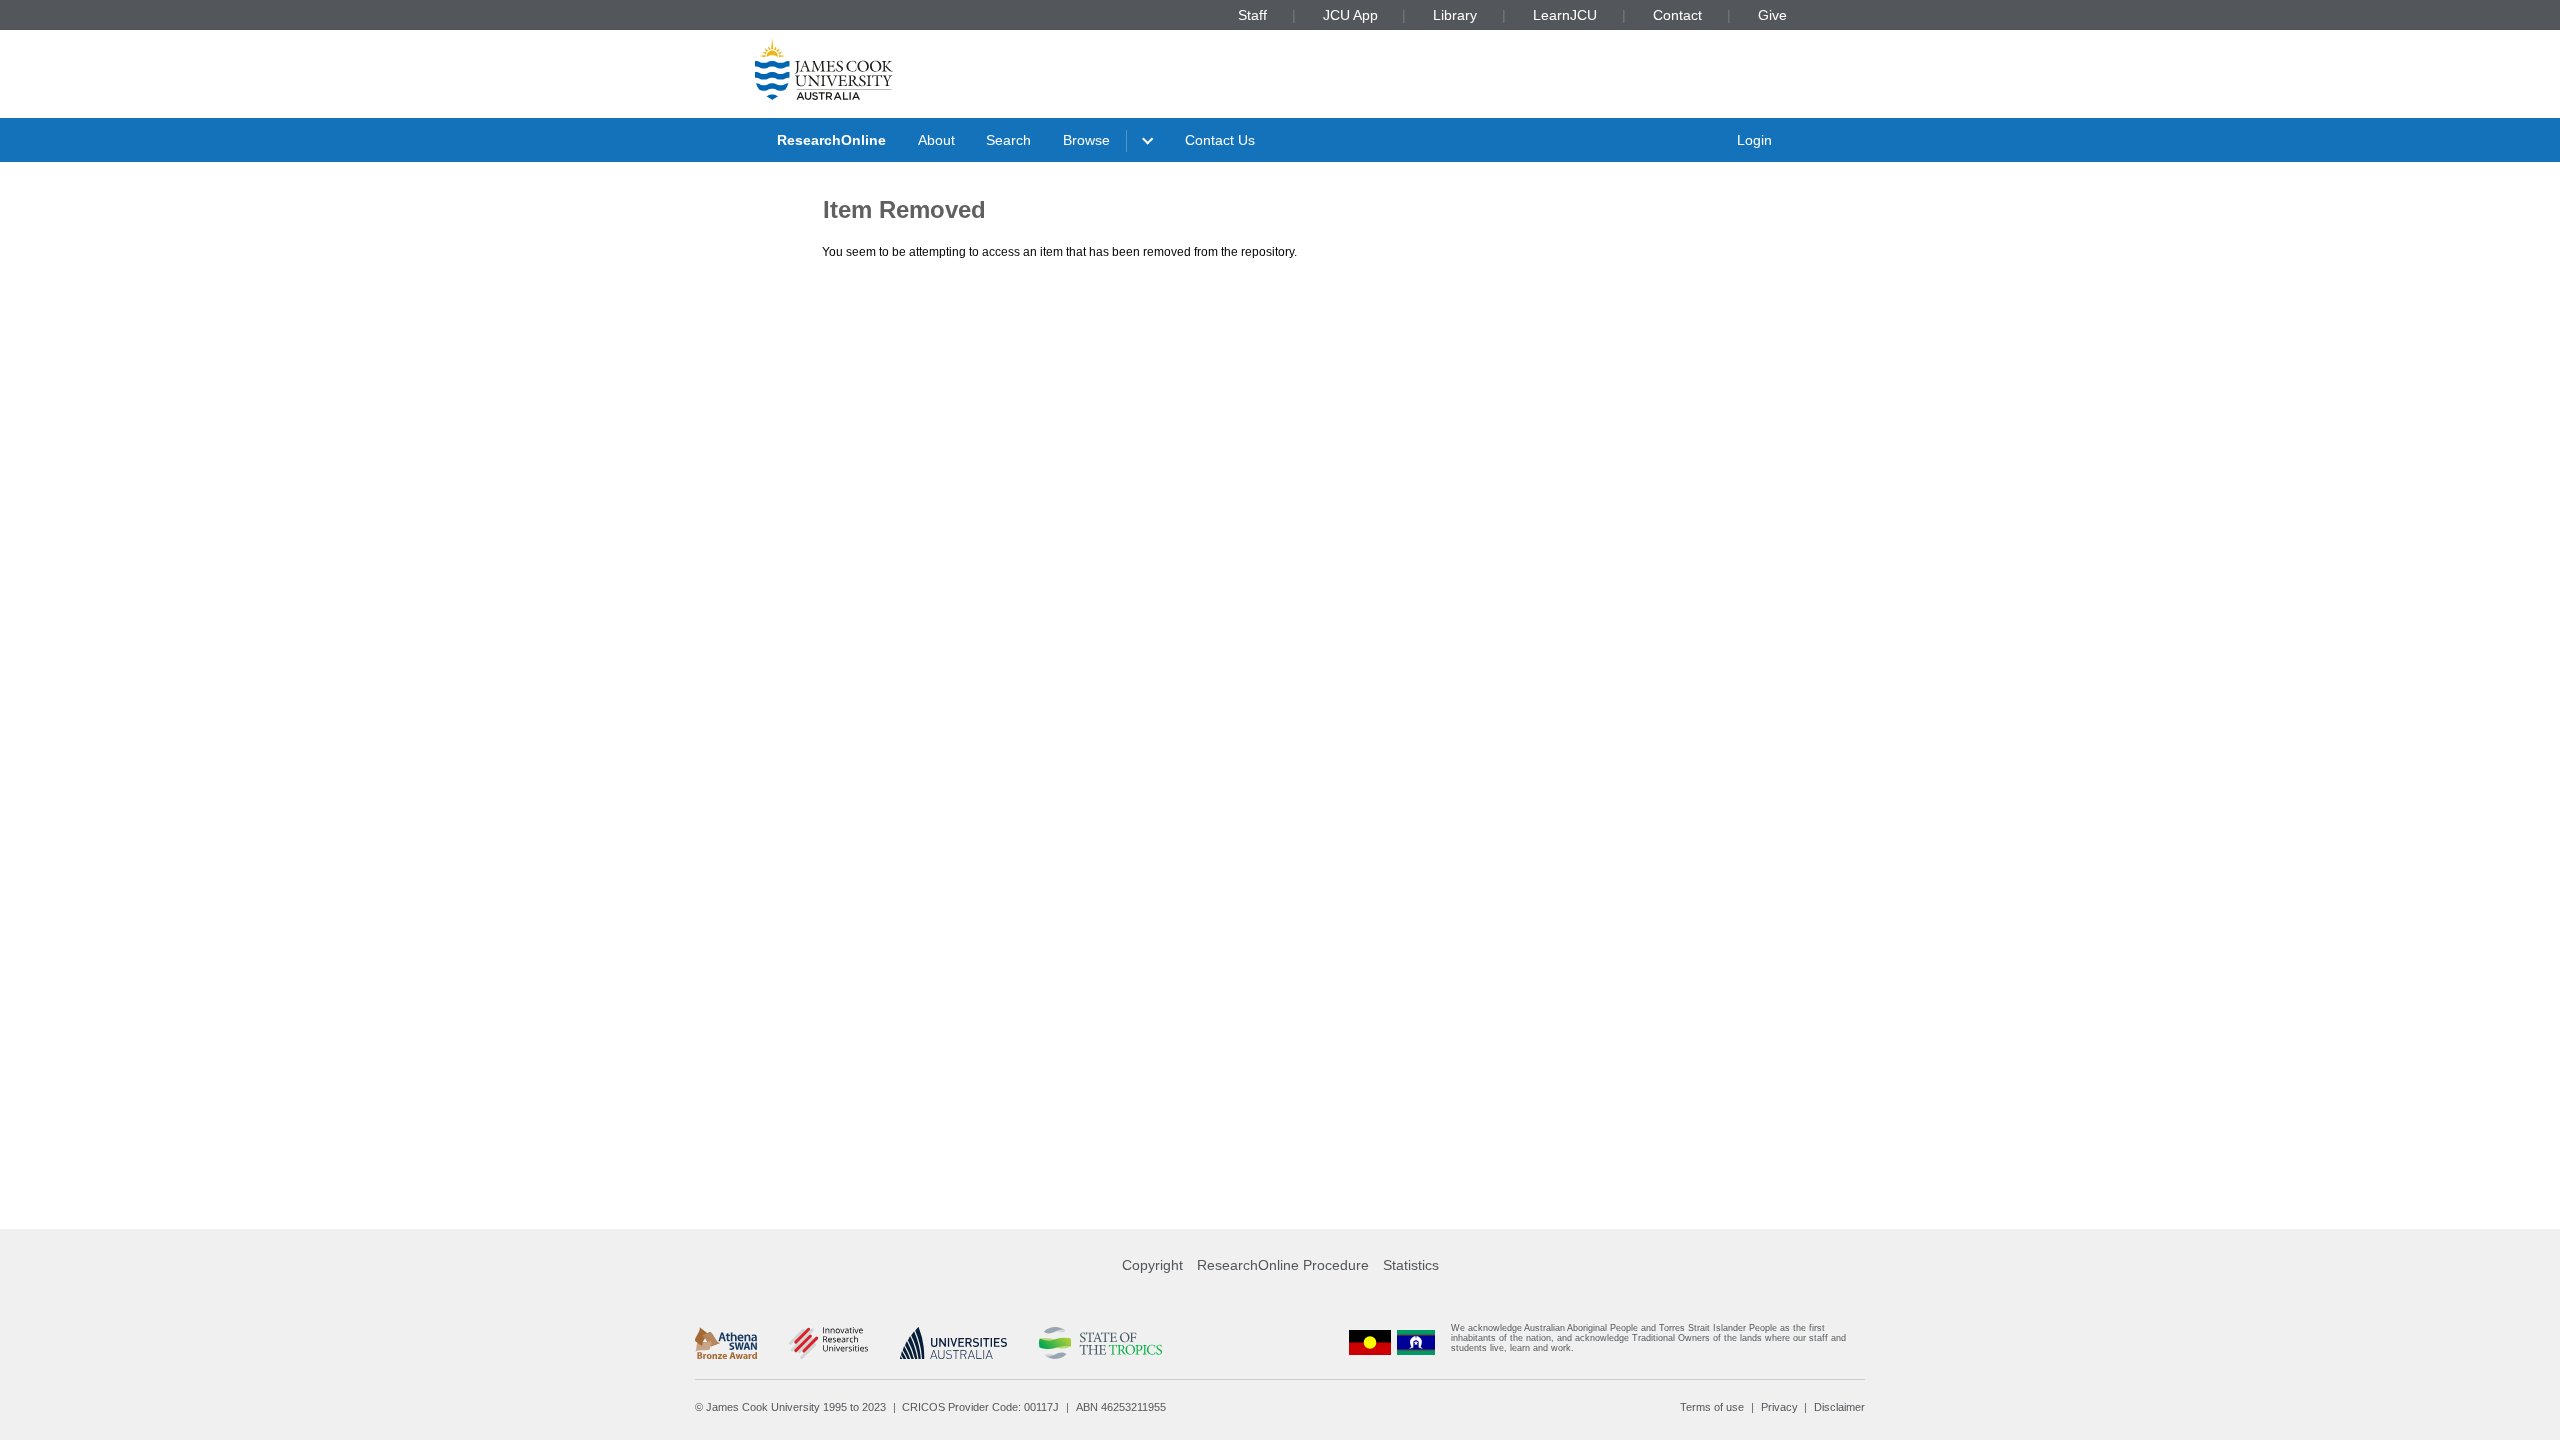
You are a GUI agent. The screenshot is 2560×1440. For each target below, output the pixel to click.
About (936, 140)
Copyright (1152, 1265)
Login (1754, 140)
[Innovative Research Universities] (828, 1343)
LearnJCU (1565, 15)
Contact (1677, 15)
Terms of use (1712, 1407)
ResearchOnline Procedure (1283, 1265)
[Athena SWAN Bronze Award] (726, 1343)
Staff (1252, 15)
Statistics (1411, 1265)
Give (1772, 15)
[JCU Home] (824, 69)
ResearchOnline (831, 140)
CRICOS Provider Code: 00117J (980, 1407)
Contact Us (1220, 140)
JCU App (1350, 15)
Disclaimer (1839, 1407)
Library (1455, 15)
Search (1008, 140)
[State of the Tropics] (1100, 1343)
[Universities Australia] (953, 1343)
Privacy (1779, 1407)
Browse (1086, 140)
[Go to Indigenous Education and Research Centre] (1370, 1342)
